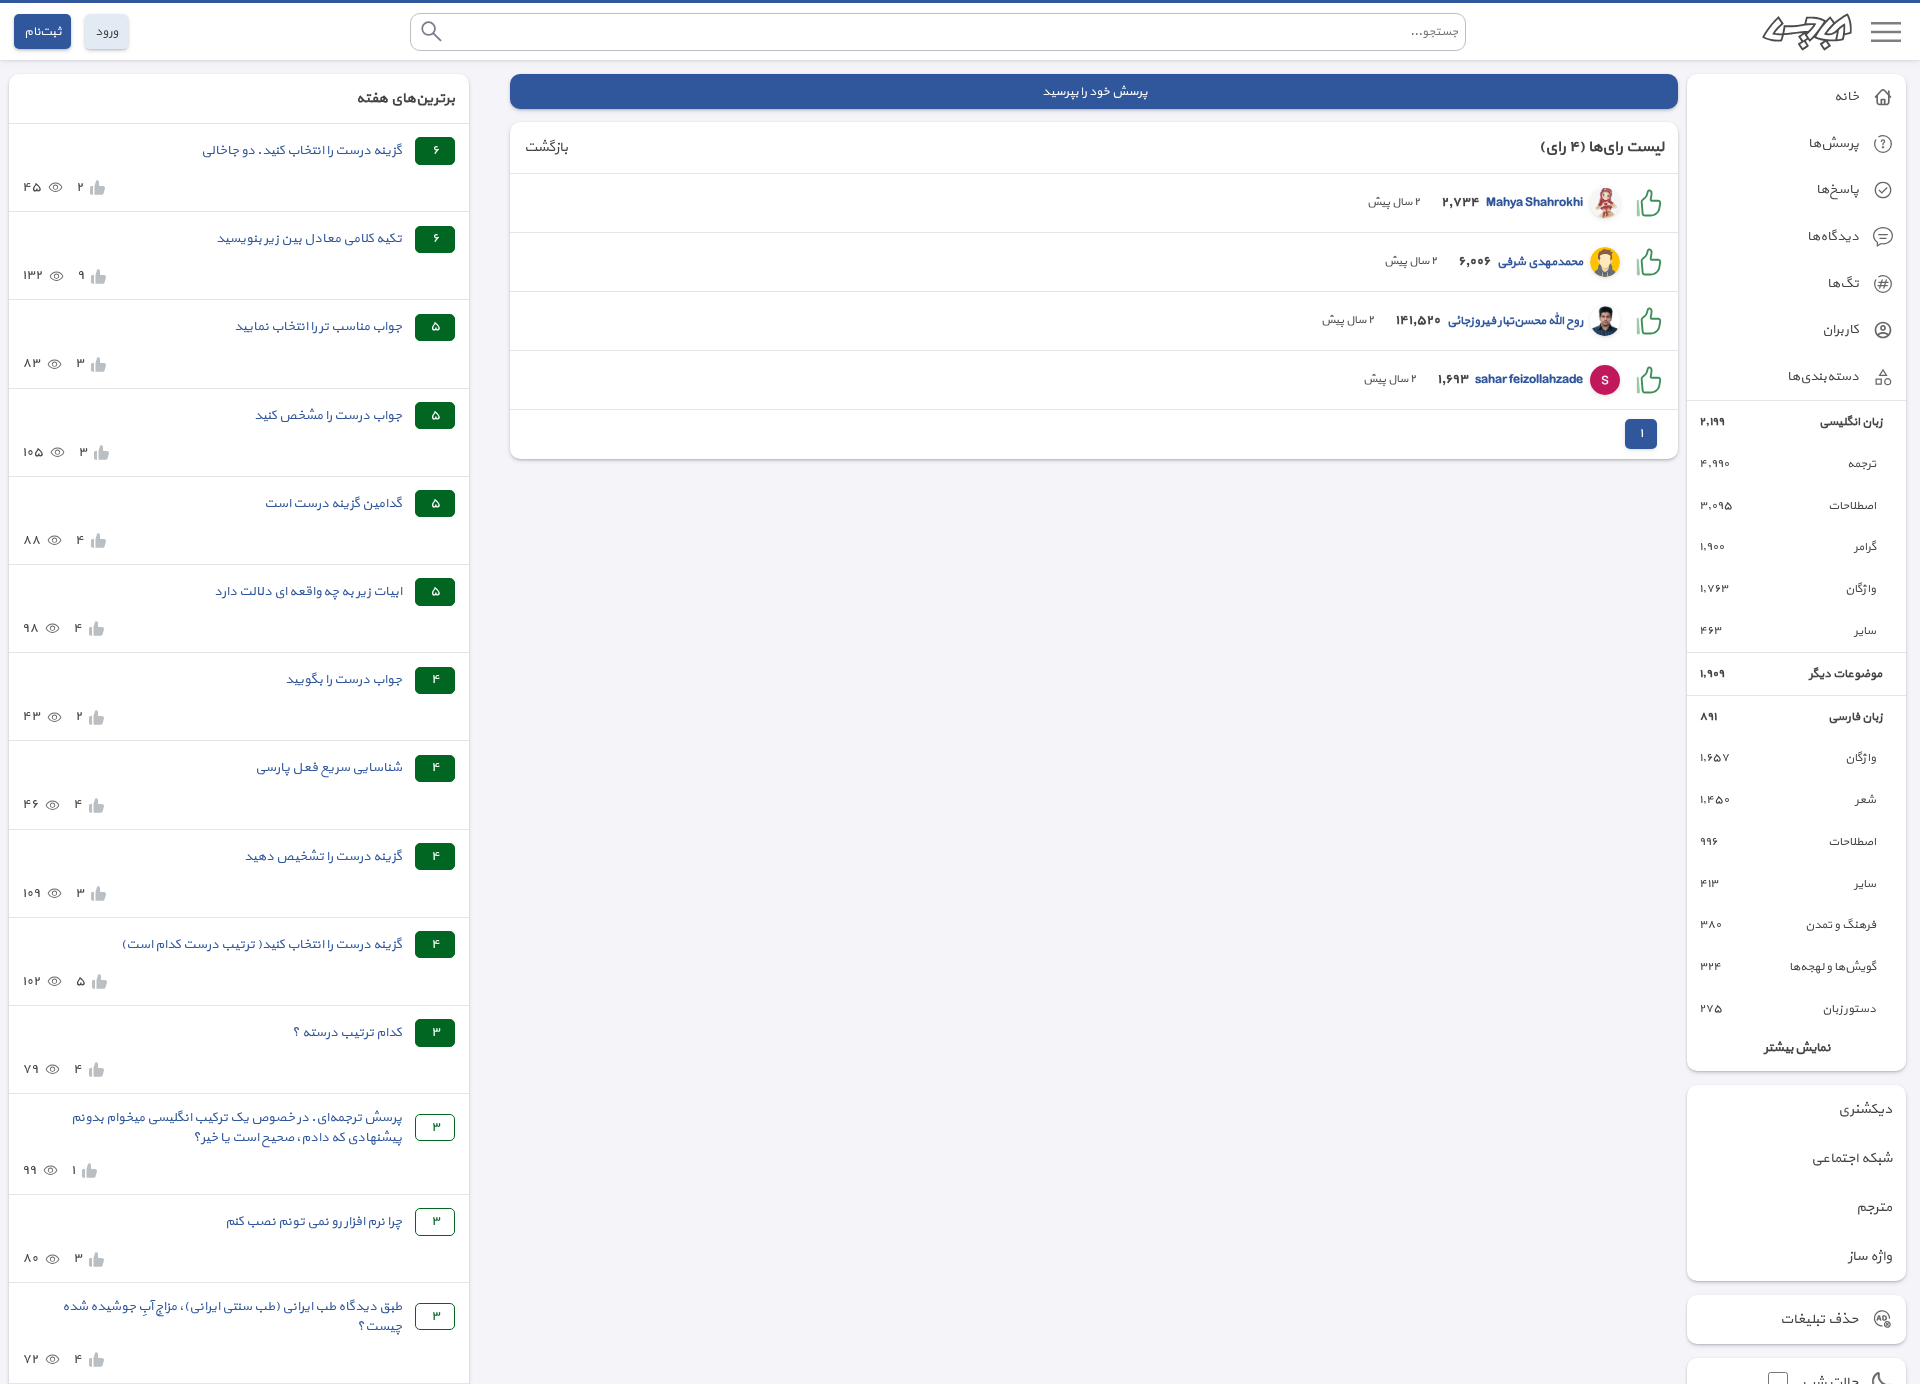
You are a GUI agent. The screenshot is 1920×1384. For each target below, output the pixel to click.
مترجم (1874, 1207)
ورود (106, 31)
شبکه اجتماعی (1851, 1158)
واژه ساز (1870, 1256)
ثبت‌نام (42, 31)
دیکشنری (1865, 1109)
